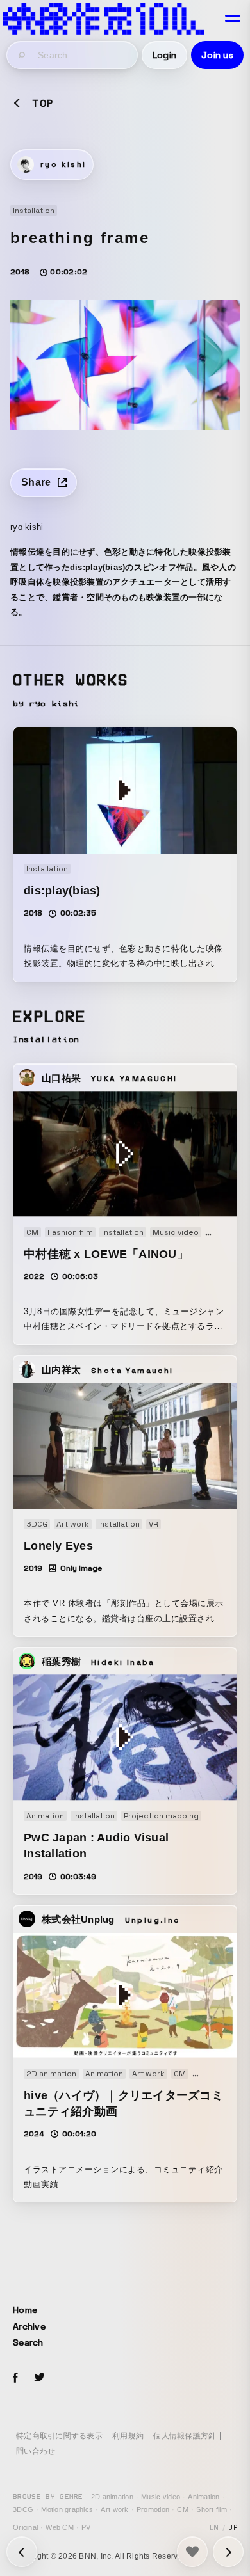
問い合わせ (36, 2451)
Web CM (60, 2527)
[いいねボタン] (192, 2552)
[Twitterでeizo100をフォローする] (39, 2379)
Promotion (153, 2509)
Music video (161, 2497)
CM (183, 2509)
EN (214, 2527)
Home (25, 2310)
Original (25, 2527)
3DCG (23, 2509)
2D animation (112, 2497)
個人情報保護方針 (185, 2436)
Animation (204, 2497)
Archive (29, 2326)
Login (164, 55)
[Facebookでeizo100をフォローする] (15, 2380)
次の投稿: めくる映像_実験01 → (22, 2552)
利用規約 (128, 2436)
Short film (212, 2509)
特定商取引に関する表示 (59, 2436)
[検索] (22, 55)
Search (28, 2342)
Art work (114, 2509)
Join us (217, 55)
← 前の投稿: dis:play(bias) (228, 2552)
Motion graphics (67, 2509)
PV (86, 2527)
